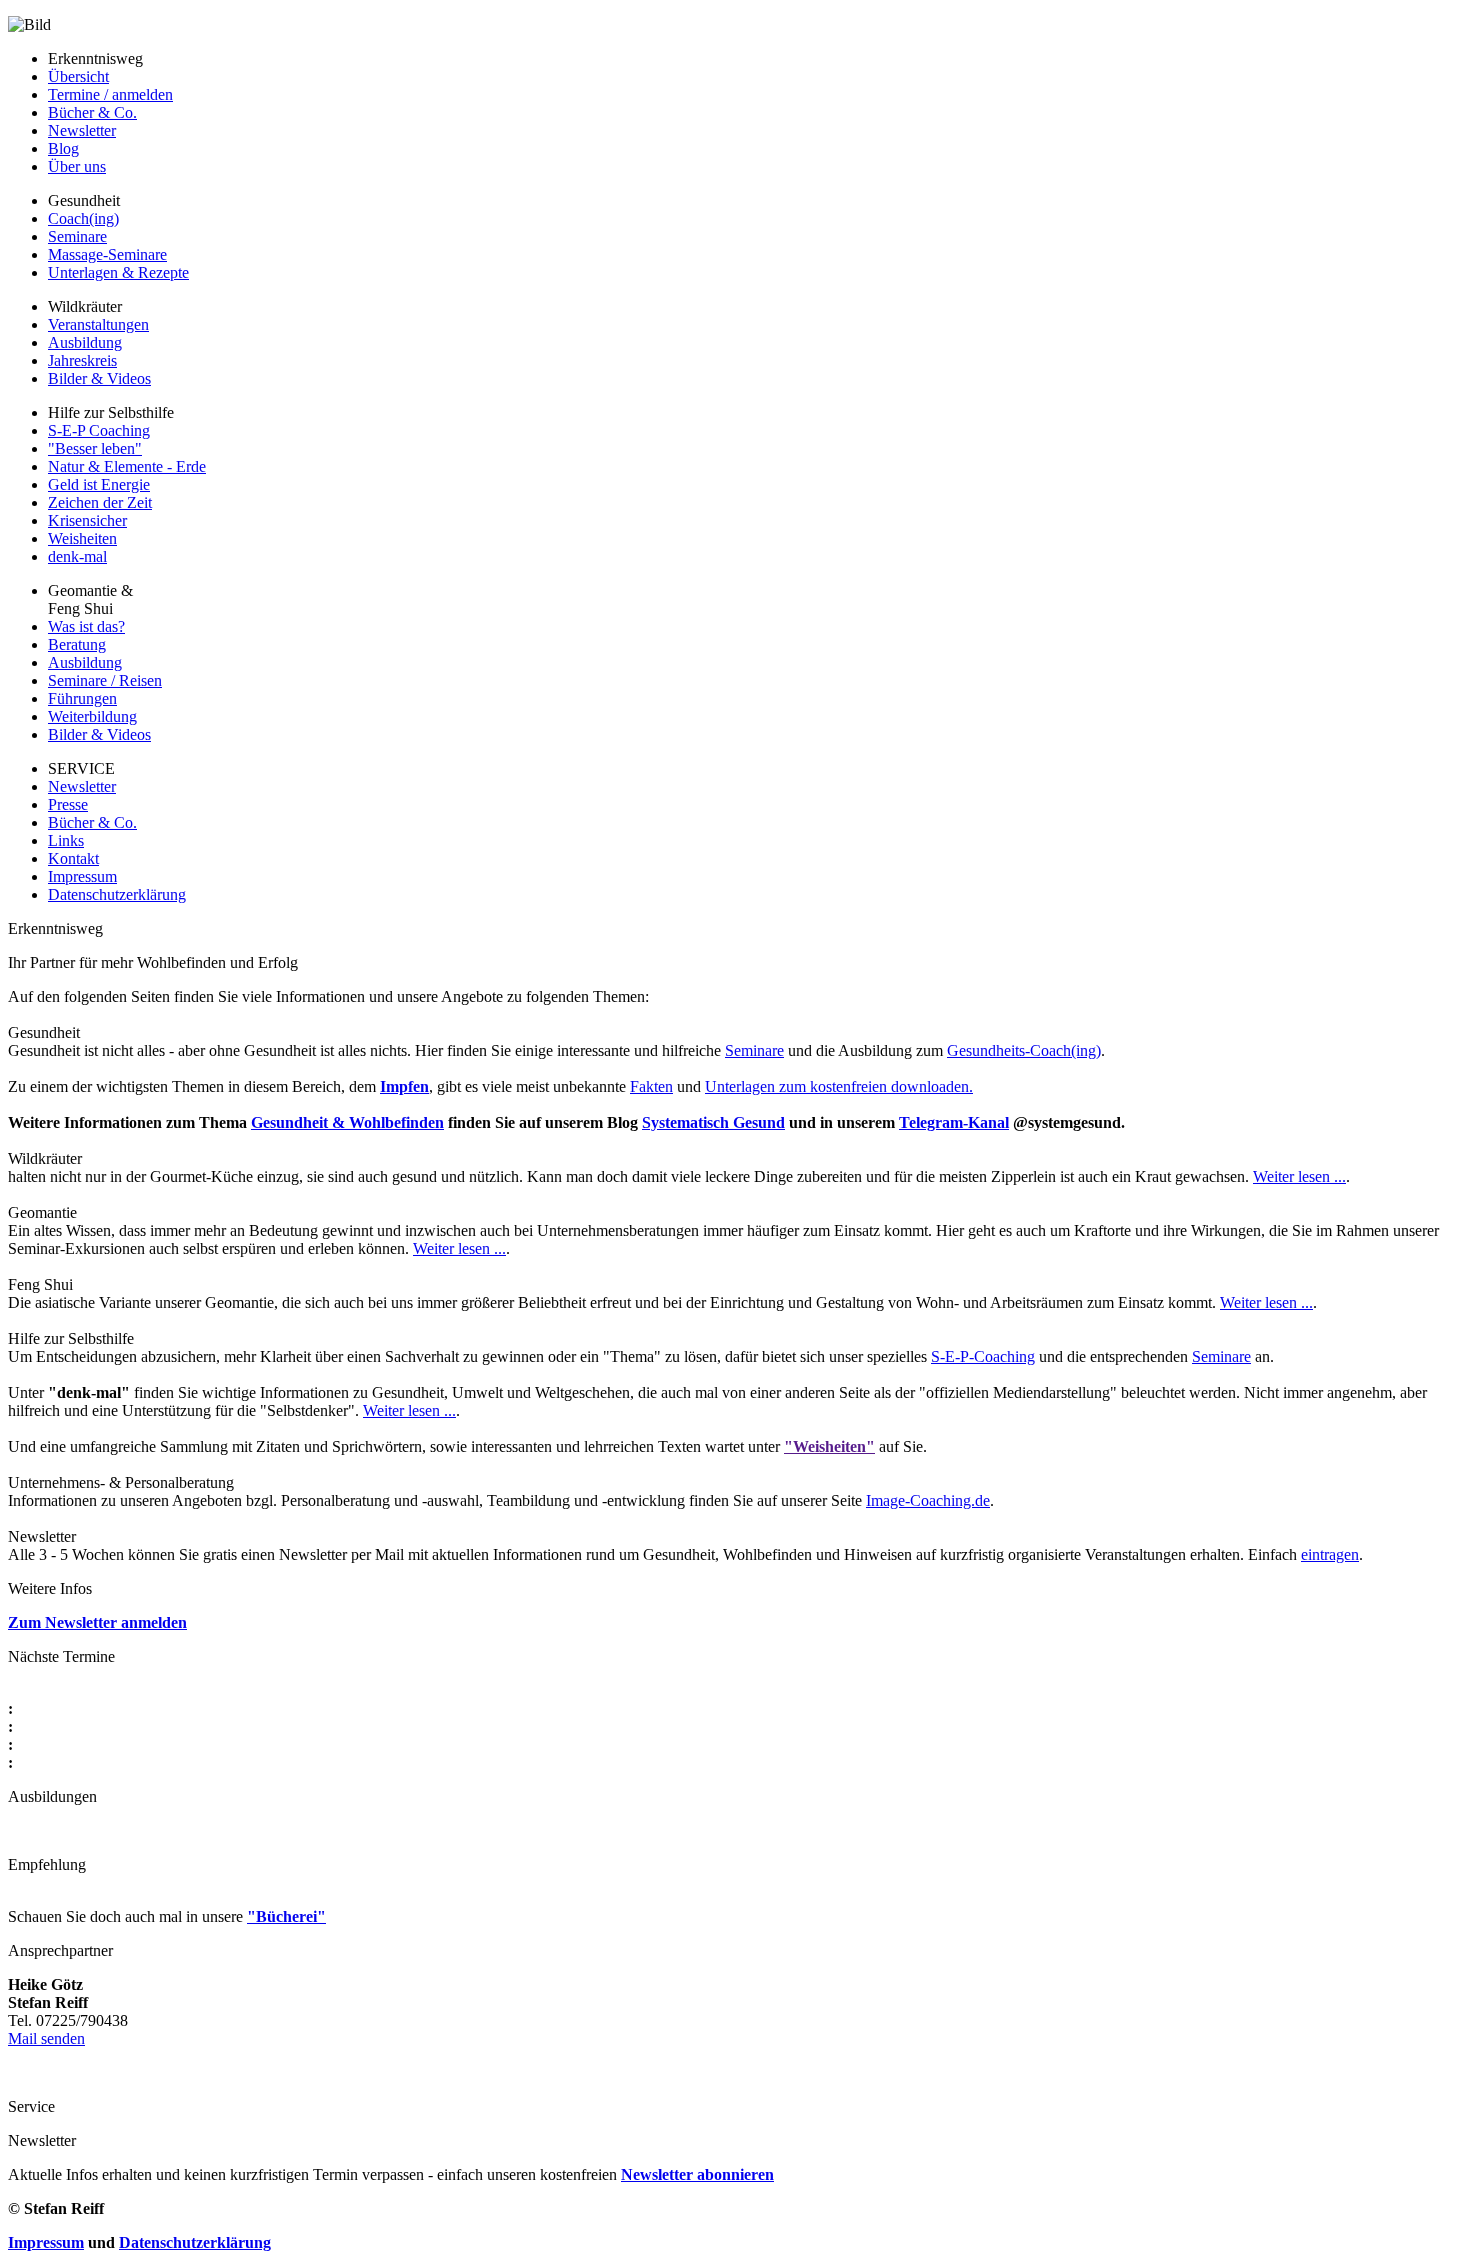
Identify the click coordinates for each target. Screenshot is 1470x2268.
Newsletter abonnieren (697, 2174)
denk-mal (77, 556)
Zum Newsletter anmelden (97, 1622)
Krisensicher (87, 520)
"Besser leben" (95, 448)
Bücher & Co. (92, 112)
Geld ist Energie (99, 484)
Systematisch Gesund (713, 1122)
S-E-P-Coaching (983, 1356)
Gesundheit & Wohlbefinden (347, 1122)
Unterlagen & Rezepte (118, 272)
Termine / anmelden (110, 94)
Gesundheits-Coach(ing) (1024, 1050)
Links (66, 840)
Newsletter (82, 130)
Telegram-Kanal (954, 1122)
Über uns (77, 166)
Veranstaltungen (98, 324)
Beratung (77, 644)
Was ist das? (86, 626)
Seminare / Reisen (105, 680)
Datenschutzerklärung (117, 894)
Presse (68, 804)
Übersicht (78, 76)
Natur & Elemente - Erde (127, 466)
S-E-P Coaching (99, 430)
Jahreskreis (82, 360)
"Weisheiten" (829, 1446)
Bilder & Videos (99, 378)
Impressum (82, 876)
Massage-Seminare (107, 254)
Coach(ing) (83, 218)
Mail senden (46, 2038)
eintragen (1330, 1554)
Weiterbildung (92, 716)
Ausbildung (85, 342)
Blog (63, 148)
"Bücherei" (286, 1916)
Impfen (404, 1086)
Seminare (77, 236)
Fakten (651, 1086)
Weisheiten (82, 538)
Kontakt (73, 858)
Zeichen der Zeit (100, 502)
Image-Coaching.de (928, 1500)
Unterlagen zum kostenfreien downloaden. (839, 1086)
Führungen (82, 698)
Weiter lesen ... (1299, 1176)
